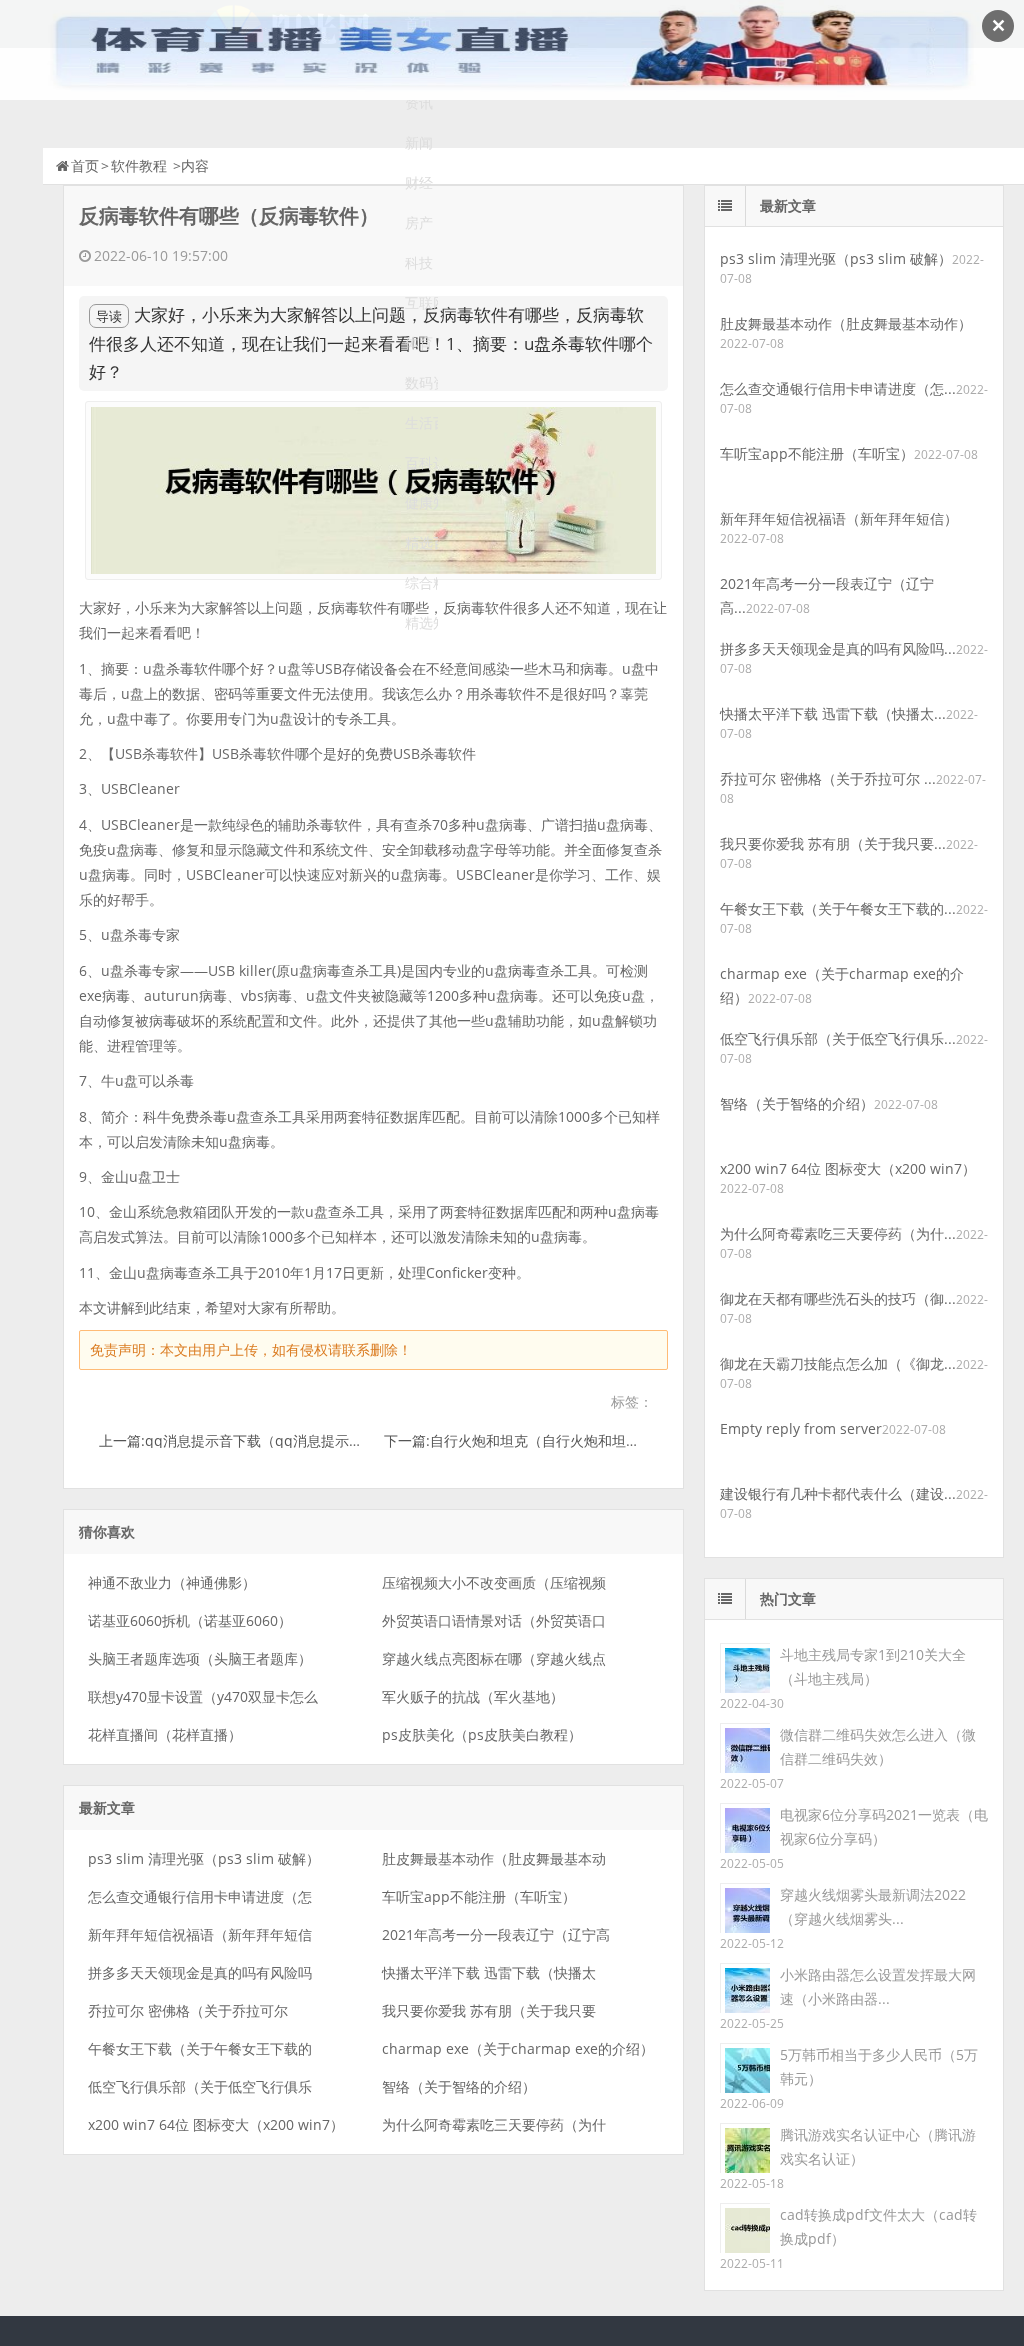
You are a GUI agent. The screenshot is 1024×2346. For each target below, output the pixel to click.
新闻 (419, 142)
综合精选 (421, 582)
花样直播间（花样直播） (165, 1734)
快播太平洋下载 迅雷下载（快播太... (833, 713)
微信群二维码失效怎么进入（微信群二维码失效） (878, 1746)
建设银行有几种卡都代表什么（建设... (838, 1493)
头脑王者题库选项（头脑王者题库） (200, 1658)
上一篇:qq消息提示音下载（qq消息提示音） (238, 1440)
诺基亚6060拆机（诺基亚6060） (190, 1620)
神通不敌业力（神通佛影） (172, 1582)
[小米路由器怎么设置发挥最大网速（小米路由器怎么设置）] (745, 1986)
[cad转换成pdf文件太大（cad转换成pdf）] (745, 2226)
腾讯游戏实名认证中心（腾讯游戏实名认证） (878, 2146)
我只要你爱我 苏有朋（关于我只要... (833, 843)
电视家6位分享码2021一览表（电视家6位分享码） (884, 1826)
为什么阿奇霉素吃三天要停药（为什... (838, 1233)
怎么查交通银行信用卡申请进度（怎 (200, 1896)
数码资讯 (421, 382)
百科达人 (421, 462)
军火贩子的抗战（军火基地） (473, 1696)
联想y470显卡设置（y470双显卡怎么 (203, 1696)
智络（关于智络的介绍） (459, 2086)
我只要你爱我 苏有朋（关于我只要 (489, 2010)
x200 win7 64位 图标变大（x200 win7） (216, 2124)
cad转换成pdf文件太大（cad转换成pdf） (878, 2226)
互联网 (421, 302)
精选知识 (421, 622)
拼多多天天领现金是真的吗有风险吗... (838, 648)
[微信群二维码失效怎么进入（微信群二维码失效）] (745, 1746)
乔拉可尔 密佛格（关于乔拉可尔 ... (828, 778)
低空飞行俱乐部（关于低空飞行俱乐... (838, 1038)
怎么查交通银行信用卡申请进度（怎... (838, 388)
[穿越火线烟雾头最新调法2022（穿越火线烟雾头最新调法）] (745, 1906)
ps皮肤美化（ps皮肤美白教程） (482, 1734)
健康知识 (421, 502)
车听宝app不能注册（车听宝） (479, 1896)
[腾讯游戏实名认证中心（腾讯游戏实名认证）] (745, 2146)
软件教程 (139, 165)
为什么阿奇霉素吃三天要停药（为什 (494, 2124)
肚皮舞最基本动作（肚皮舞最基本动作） (846, 323)
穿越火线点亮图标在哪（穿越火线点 (494, 1658)
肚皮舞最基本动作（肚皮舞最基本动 (494, 1858)
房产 (419, 222)
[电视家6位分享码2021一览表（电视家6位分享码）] (745, 1826)
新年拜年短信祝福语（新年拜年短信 (200, 1934)
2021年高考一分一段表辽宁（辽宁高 (496, 1934)
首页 (85, 165)
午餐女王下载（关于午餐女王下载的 (200, 2048)
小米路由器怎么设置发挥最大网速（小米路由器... (878, 1986)
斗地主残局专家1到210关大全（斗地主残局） (873, 1666)
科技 (419, 262)
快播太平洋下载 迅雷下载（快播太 (489, 1972)
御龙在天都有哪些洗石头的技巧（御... (838, 1298)
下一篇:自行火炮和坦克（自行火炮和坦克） (519, 1440)
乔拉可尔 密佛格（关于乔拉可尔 (188, 2010)
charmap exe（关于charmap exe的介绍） (518, 2048)
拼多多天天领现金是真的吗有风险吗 (200, 1972)
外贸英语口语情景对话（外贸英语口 (494, 1620)
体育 (419, 342)
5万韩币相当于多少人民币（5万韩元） (879, 2066)
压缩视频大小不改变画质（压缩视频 (494, 1582)
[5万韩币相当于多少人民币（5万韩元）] (745, 2066)
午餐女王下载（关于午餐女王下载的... (838, 908)
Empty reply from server (801, 1428)
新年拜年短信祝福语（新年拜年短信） (839, 518)
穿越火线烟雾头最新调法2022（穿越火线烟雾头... (873, 1906)
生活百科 (421, 422)
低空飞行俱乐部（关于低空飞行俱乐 (200, 2086)
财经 (419, 182)
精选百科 (421, 542)
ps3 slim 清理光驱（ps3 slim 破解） (204, 1858)
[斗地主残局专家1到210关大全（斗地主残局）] (745, 1666)
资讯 (419, 102)
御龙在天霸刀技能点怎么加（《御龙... (838, 1363)
